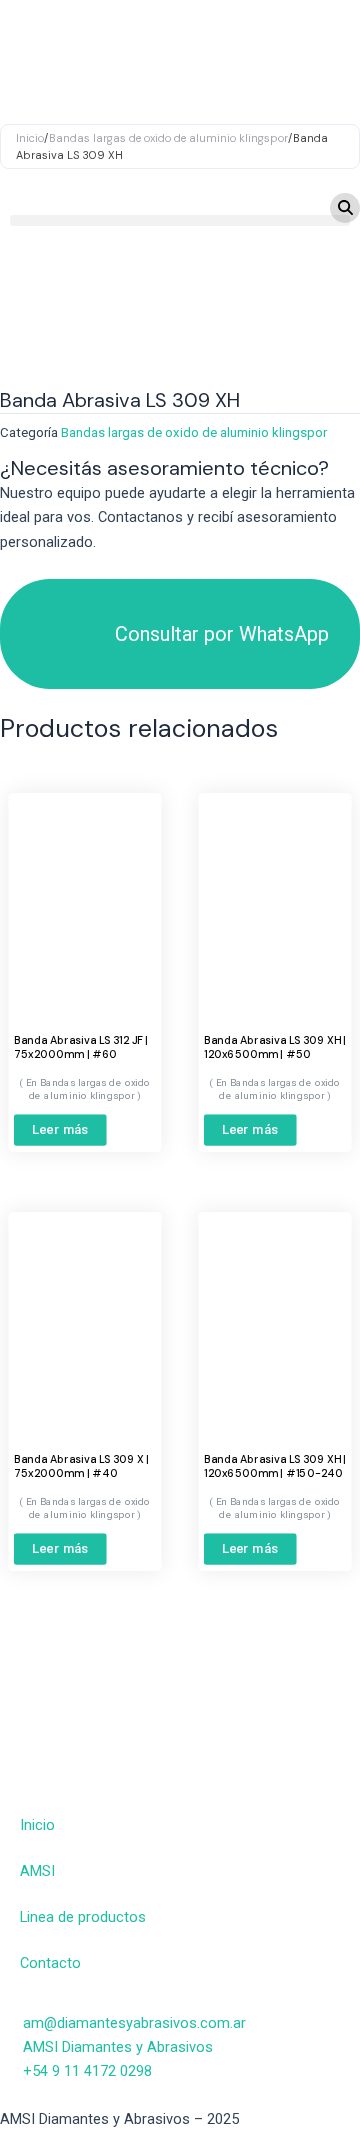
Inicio (37, 1825)
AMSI (37, 1871)
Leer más (60, 1130)
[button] (180, 220)
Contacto (50, 1963)
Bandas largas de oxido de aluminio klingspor (194, 432)
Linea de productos (83, 1917)
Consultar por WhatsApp (222, 634)
